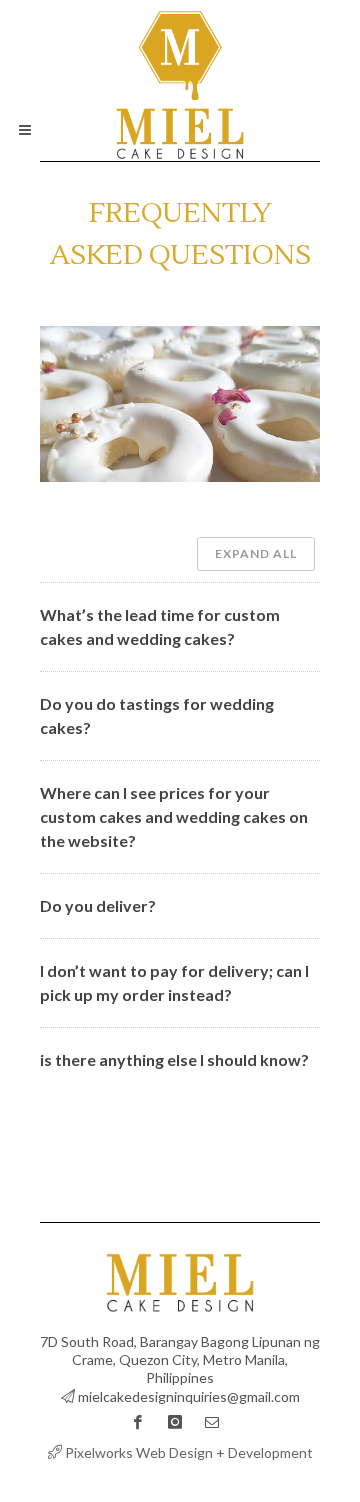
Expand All (256, 553)
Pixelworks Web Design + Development (187, 1452)
